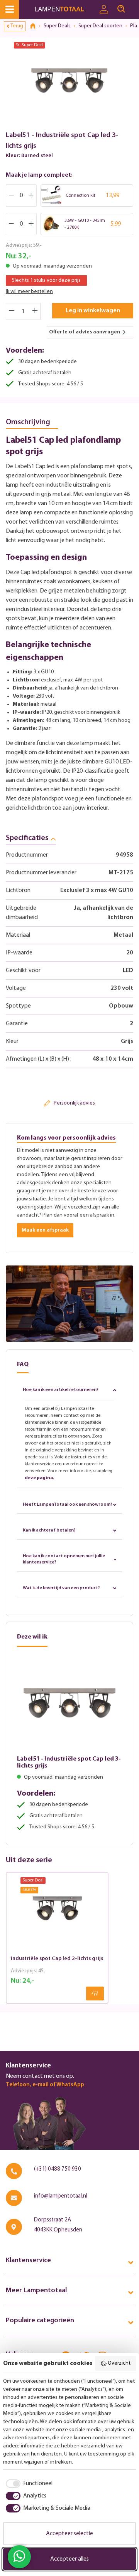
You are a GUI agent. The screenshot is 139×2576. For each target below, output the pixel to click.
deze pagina (39, 1478)
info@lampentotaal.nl (61, 2196)
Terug (17, 26)
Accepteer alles (69, 2559)
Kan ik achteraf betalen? (49, 1530)
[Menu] (9, 9)
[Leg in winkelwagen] (95, 1994)
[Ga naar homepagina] (65, 9)
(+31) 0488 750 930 (58, 2169)
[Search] (121, 9)
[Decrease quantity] (12, 311)
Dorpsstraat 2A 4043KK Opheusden (58, 2225)
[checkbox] (28, 2484)
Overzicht (119, 2363)
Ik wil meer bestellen (29, 292)
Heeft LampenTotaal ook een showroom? (68, 1505)
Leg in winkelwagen (93, 311)
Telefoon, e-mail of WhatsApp (45, 2085)
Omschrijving (28, 422)
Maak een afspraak (45, 1230)
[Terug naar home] (36, 26)
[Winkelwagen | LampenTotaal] (134, 6)
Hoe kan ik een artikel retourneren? (61, 1390)
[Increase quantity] (35, 311)
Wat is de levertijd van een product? (61, 1588)
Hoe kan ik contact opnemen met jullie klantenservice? (64, 1559)
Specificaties (27, 838)
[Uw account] (104, 10)
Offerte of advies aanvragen (85, 332)
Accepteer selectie (69, 2534)
